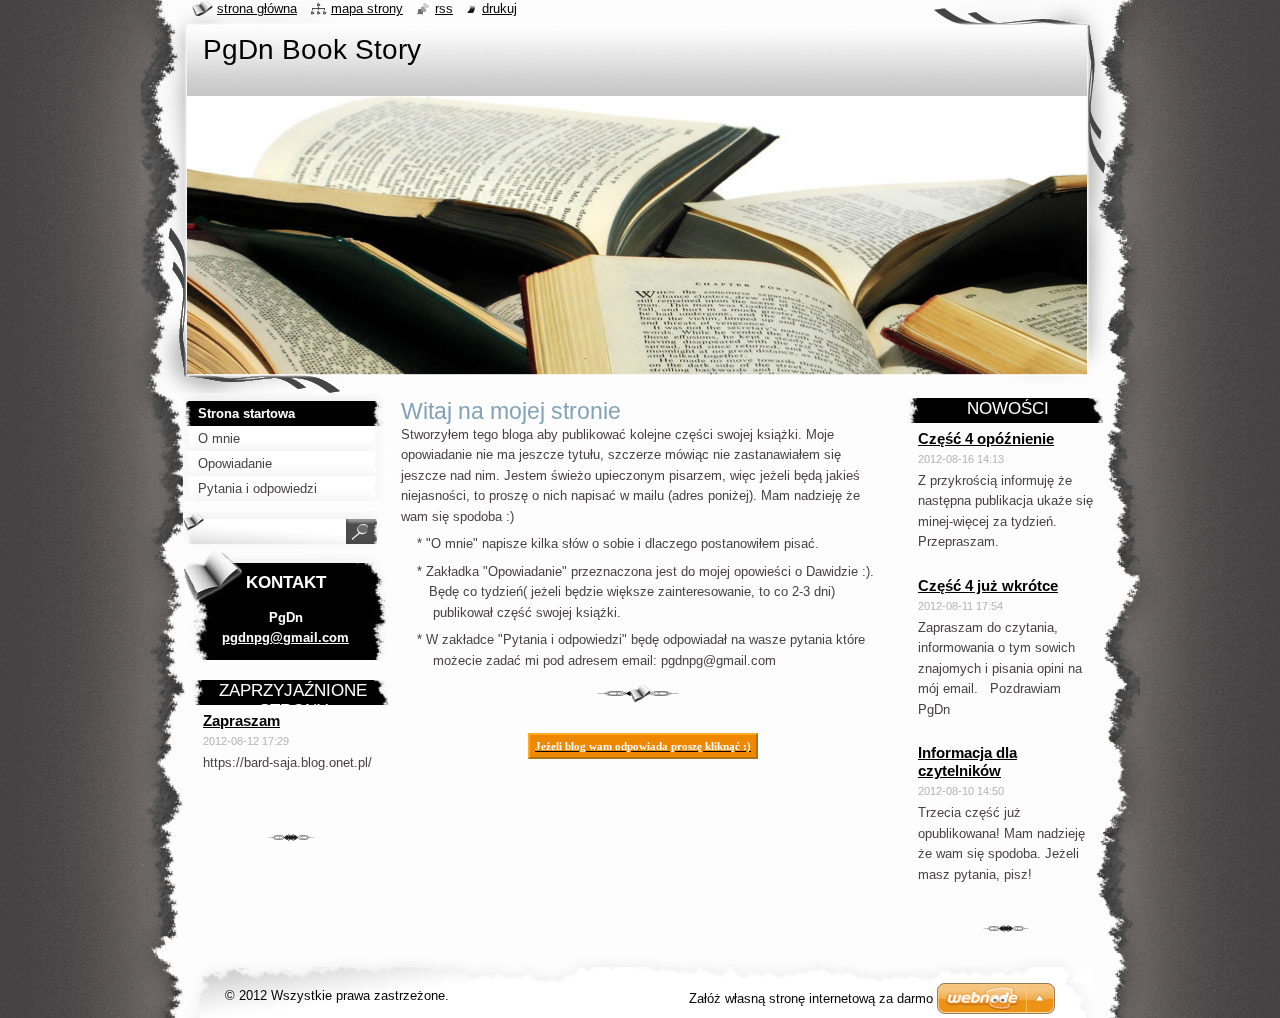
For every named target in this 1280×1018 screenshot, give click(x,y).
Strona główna (257, 8)
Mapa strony (367, 8)
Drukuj (499, 8)
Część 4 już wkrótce (988, 585)
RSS (444, 8)
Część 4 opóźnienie (986, 438)
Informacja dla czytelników (967, 761)
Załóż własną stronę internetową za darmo (811, 998)
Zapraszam (241, 720)
